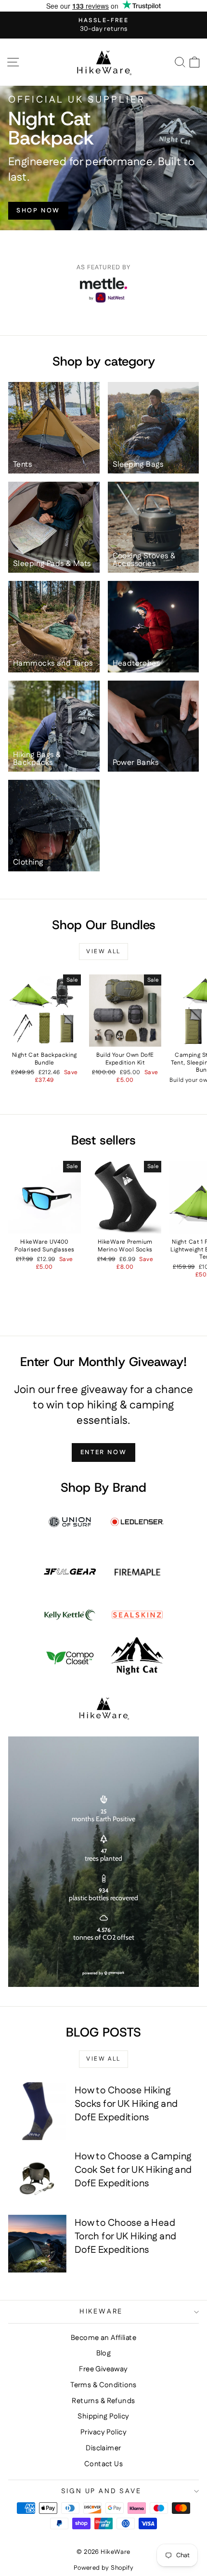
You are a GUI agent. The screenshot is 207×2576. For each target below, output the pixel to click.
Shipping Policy (103, 2416)
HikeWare (101, 2312)
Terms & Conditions (103, 2385)
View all (103, 952)
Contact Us (103, 2464)
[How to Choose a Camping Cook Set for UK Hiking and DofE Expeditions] (37, 2177)
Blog (104, 2353)
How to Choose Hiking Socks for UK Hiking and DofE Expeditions (126, 2104)
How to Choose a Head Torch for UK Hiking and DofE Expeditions (126, 2236)
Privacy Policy (103, 2432)
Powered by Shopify (104, 2568)
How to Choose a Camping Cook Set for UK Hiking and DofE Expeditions (133, 2170)
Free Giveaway (103, 2369)
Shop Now (38, 210)
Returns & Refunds (103, 2401)
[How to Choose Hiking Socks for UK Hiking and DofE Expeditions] (37, 2111)
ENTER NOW (103, 1452)
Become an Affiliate (103, 2338)
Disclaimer (103, 2448)
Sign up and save (101, 2491)
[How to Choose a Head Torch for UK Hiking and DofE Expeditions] (37, 2244)
